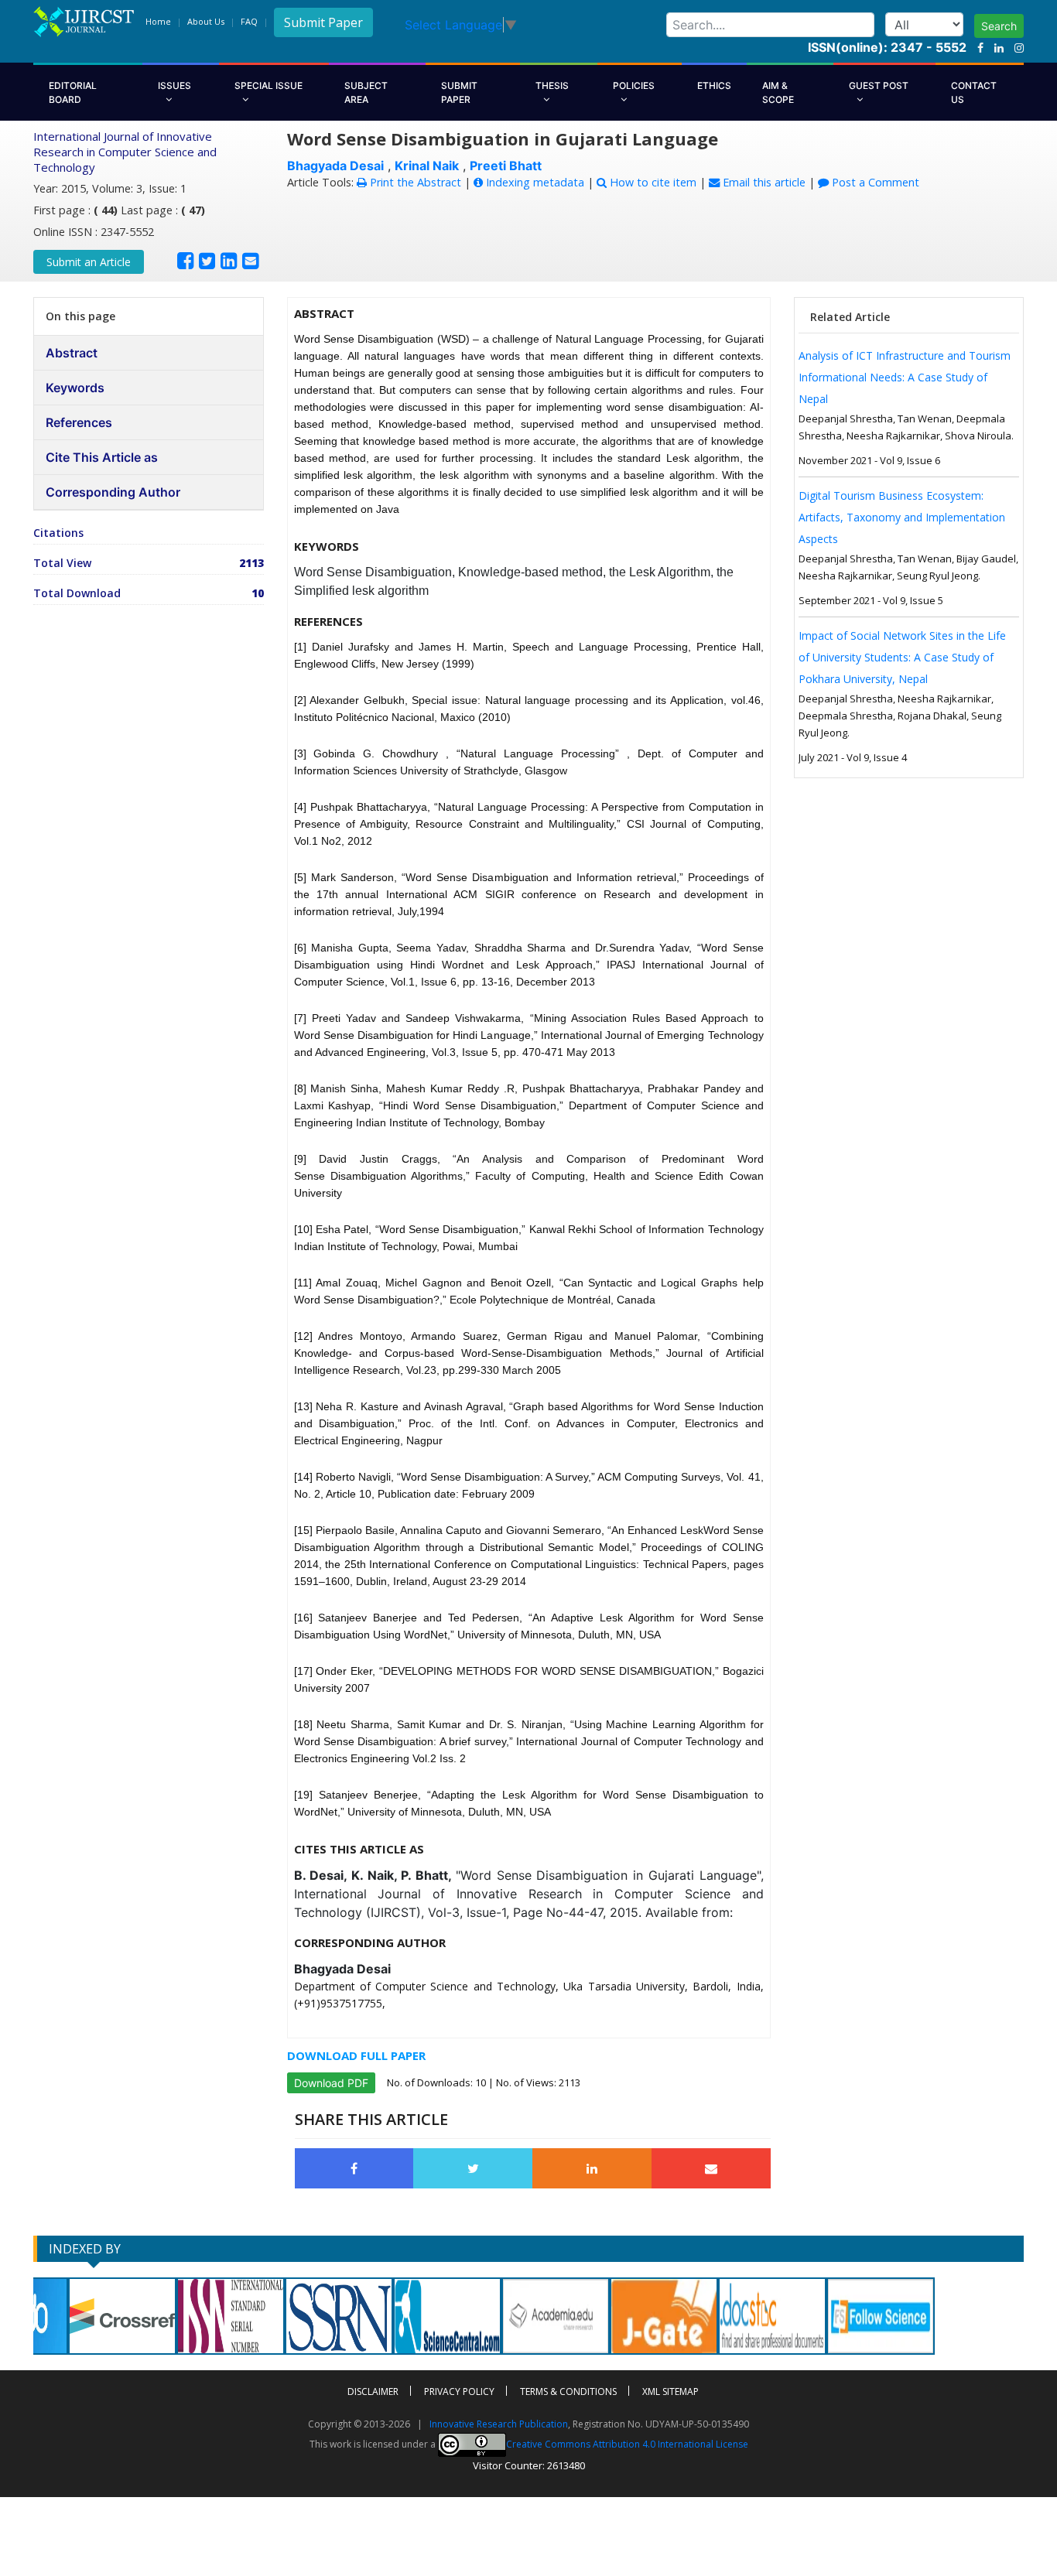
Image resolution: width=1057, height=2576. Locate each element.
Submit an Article (89, 262)
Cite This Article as (102, 457)
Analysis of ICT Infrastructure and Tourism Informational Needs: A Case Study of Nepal (905, 377)
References (79, 422)
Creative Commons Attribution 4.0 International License (627, 2444)
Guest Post (879, 85)
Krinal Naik (427, 166)
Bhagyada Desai (335, 166)
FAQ (249, 21)
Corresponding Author (113, 492)
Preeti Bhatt (506, 166)
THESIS (552, 85)
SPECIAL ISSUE (269, 85)
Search (999, 26)
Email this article (763, 182)
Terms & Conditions (568, 2392)
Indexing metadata (534, 182)
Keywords (75, 388)
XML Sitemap (670, 2392)
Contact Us (974, 92)
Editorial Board (73, 92)
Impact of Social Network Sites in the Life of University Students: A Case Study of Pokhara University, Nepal (902, 657)
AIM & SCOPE (778, 92)
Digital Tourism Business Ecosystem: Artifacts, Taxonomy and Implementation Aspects (902, 517)
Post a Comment (874, 182)
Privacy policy (459, 2392)
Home (158, 21)
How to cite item (652, 182)
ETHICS (714, 85)
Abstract (72, 353)
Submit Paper (323, 22)
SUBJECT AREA (366, 92)
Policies (634, 85)
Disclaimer (373, 2392)
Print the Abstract (414, 182)
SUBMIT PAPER (459, 92)
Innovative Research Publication (499, 2424)
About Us (206, 21)
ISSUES (174, 85)
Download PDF (331, 2083)
